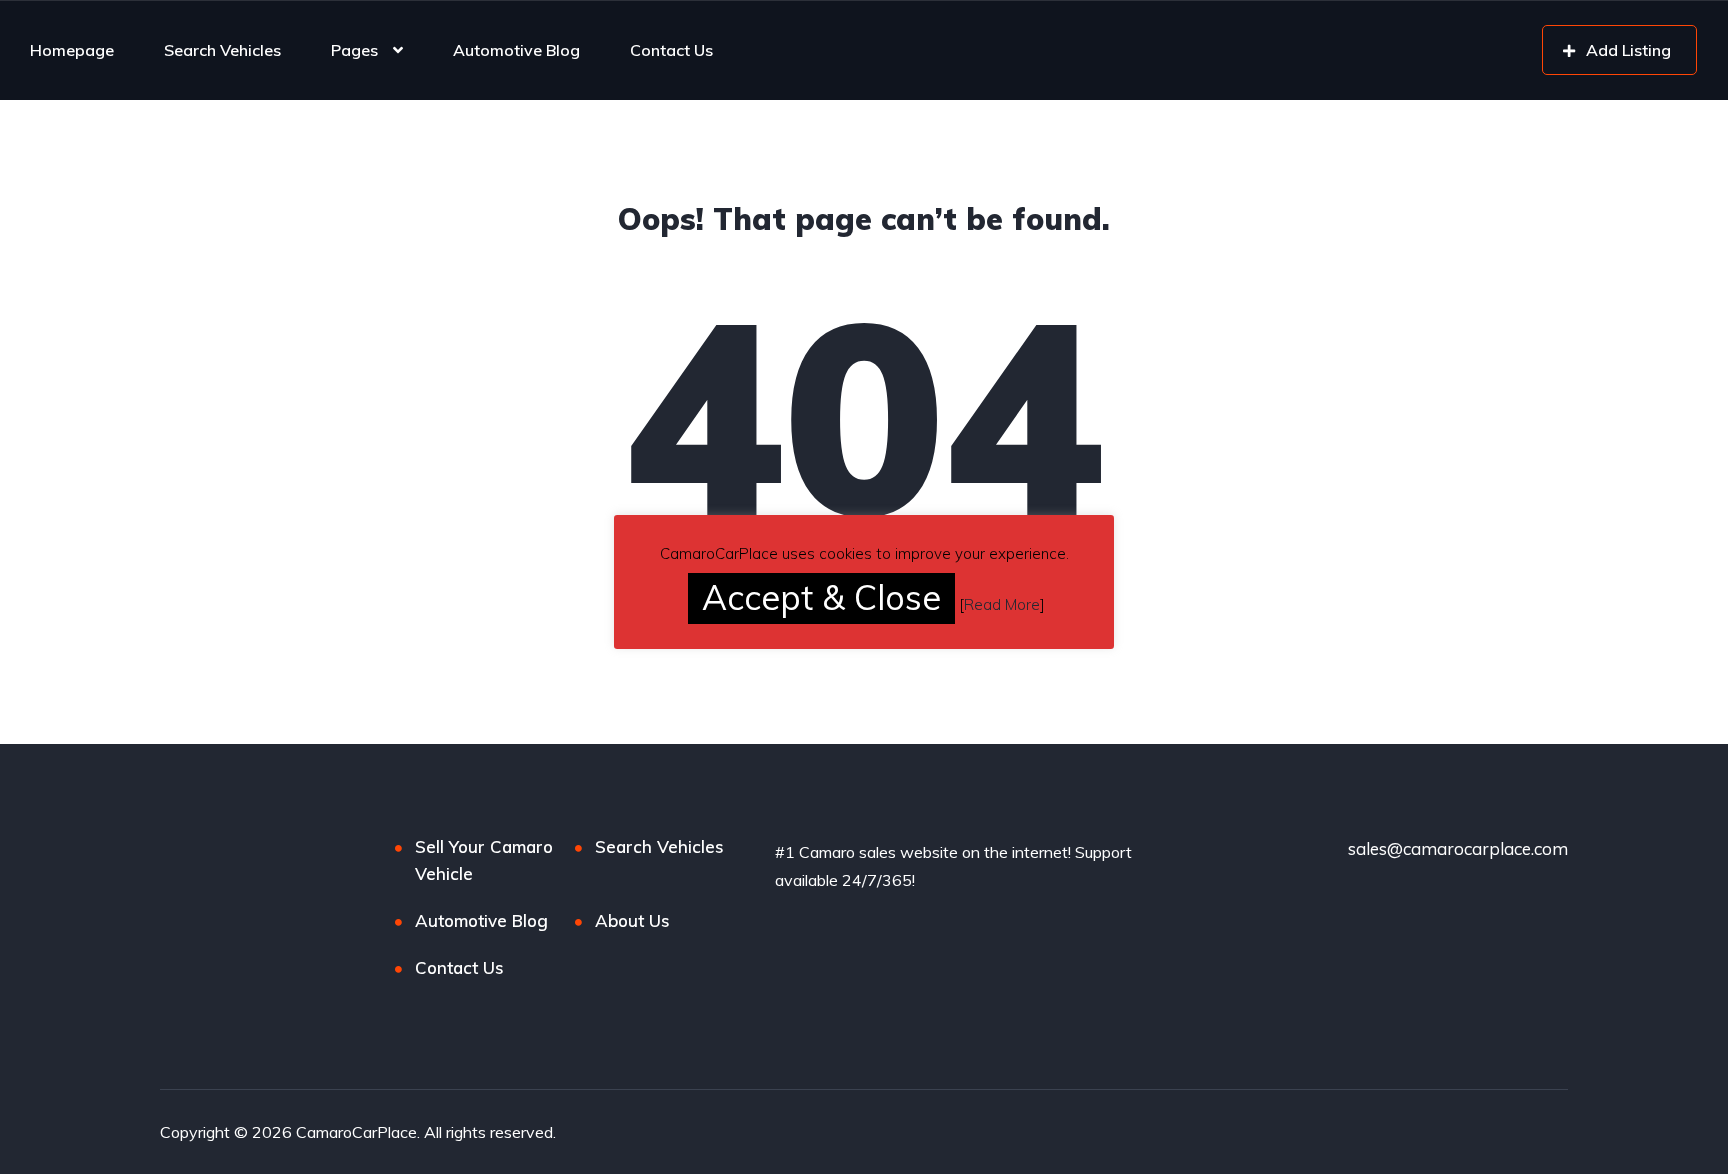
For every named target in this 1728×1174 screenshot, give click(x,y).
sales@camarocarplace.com (1458, 848)
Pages (354, 50)
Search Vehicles (222, 50)
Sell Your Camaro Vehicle (484, 860)
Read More (1002, 604)
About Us (632, 920)
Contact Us (671, 50)
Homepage (72, 50)
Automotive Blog (516, 50)
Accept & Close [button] (821, 597)
